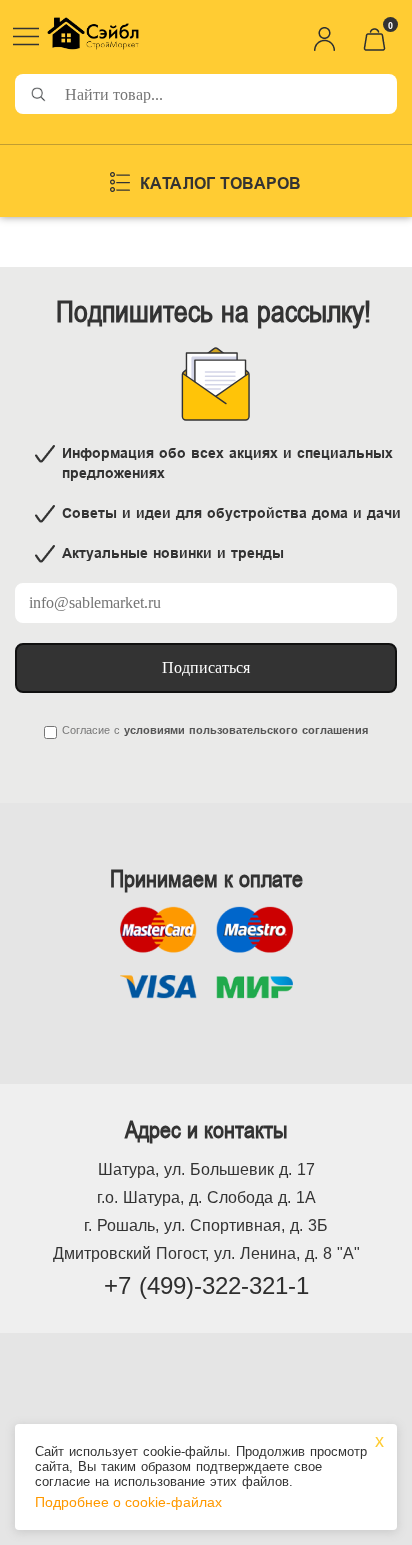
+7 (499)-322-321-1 (206, 1285)
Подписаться (206, 667)
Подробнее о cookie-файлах (128, 1502)
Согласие (86, 730)
